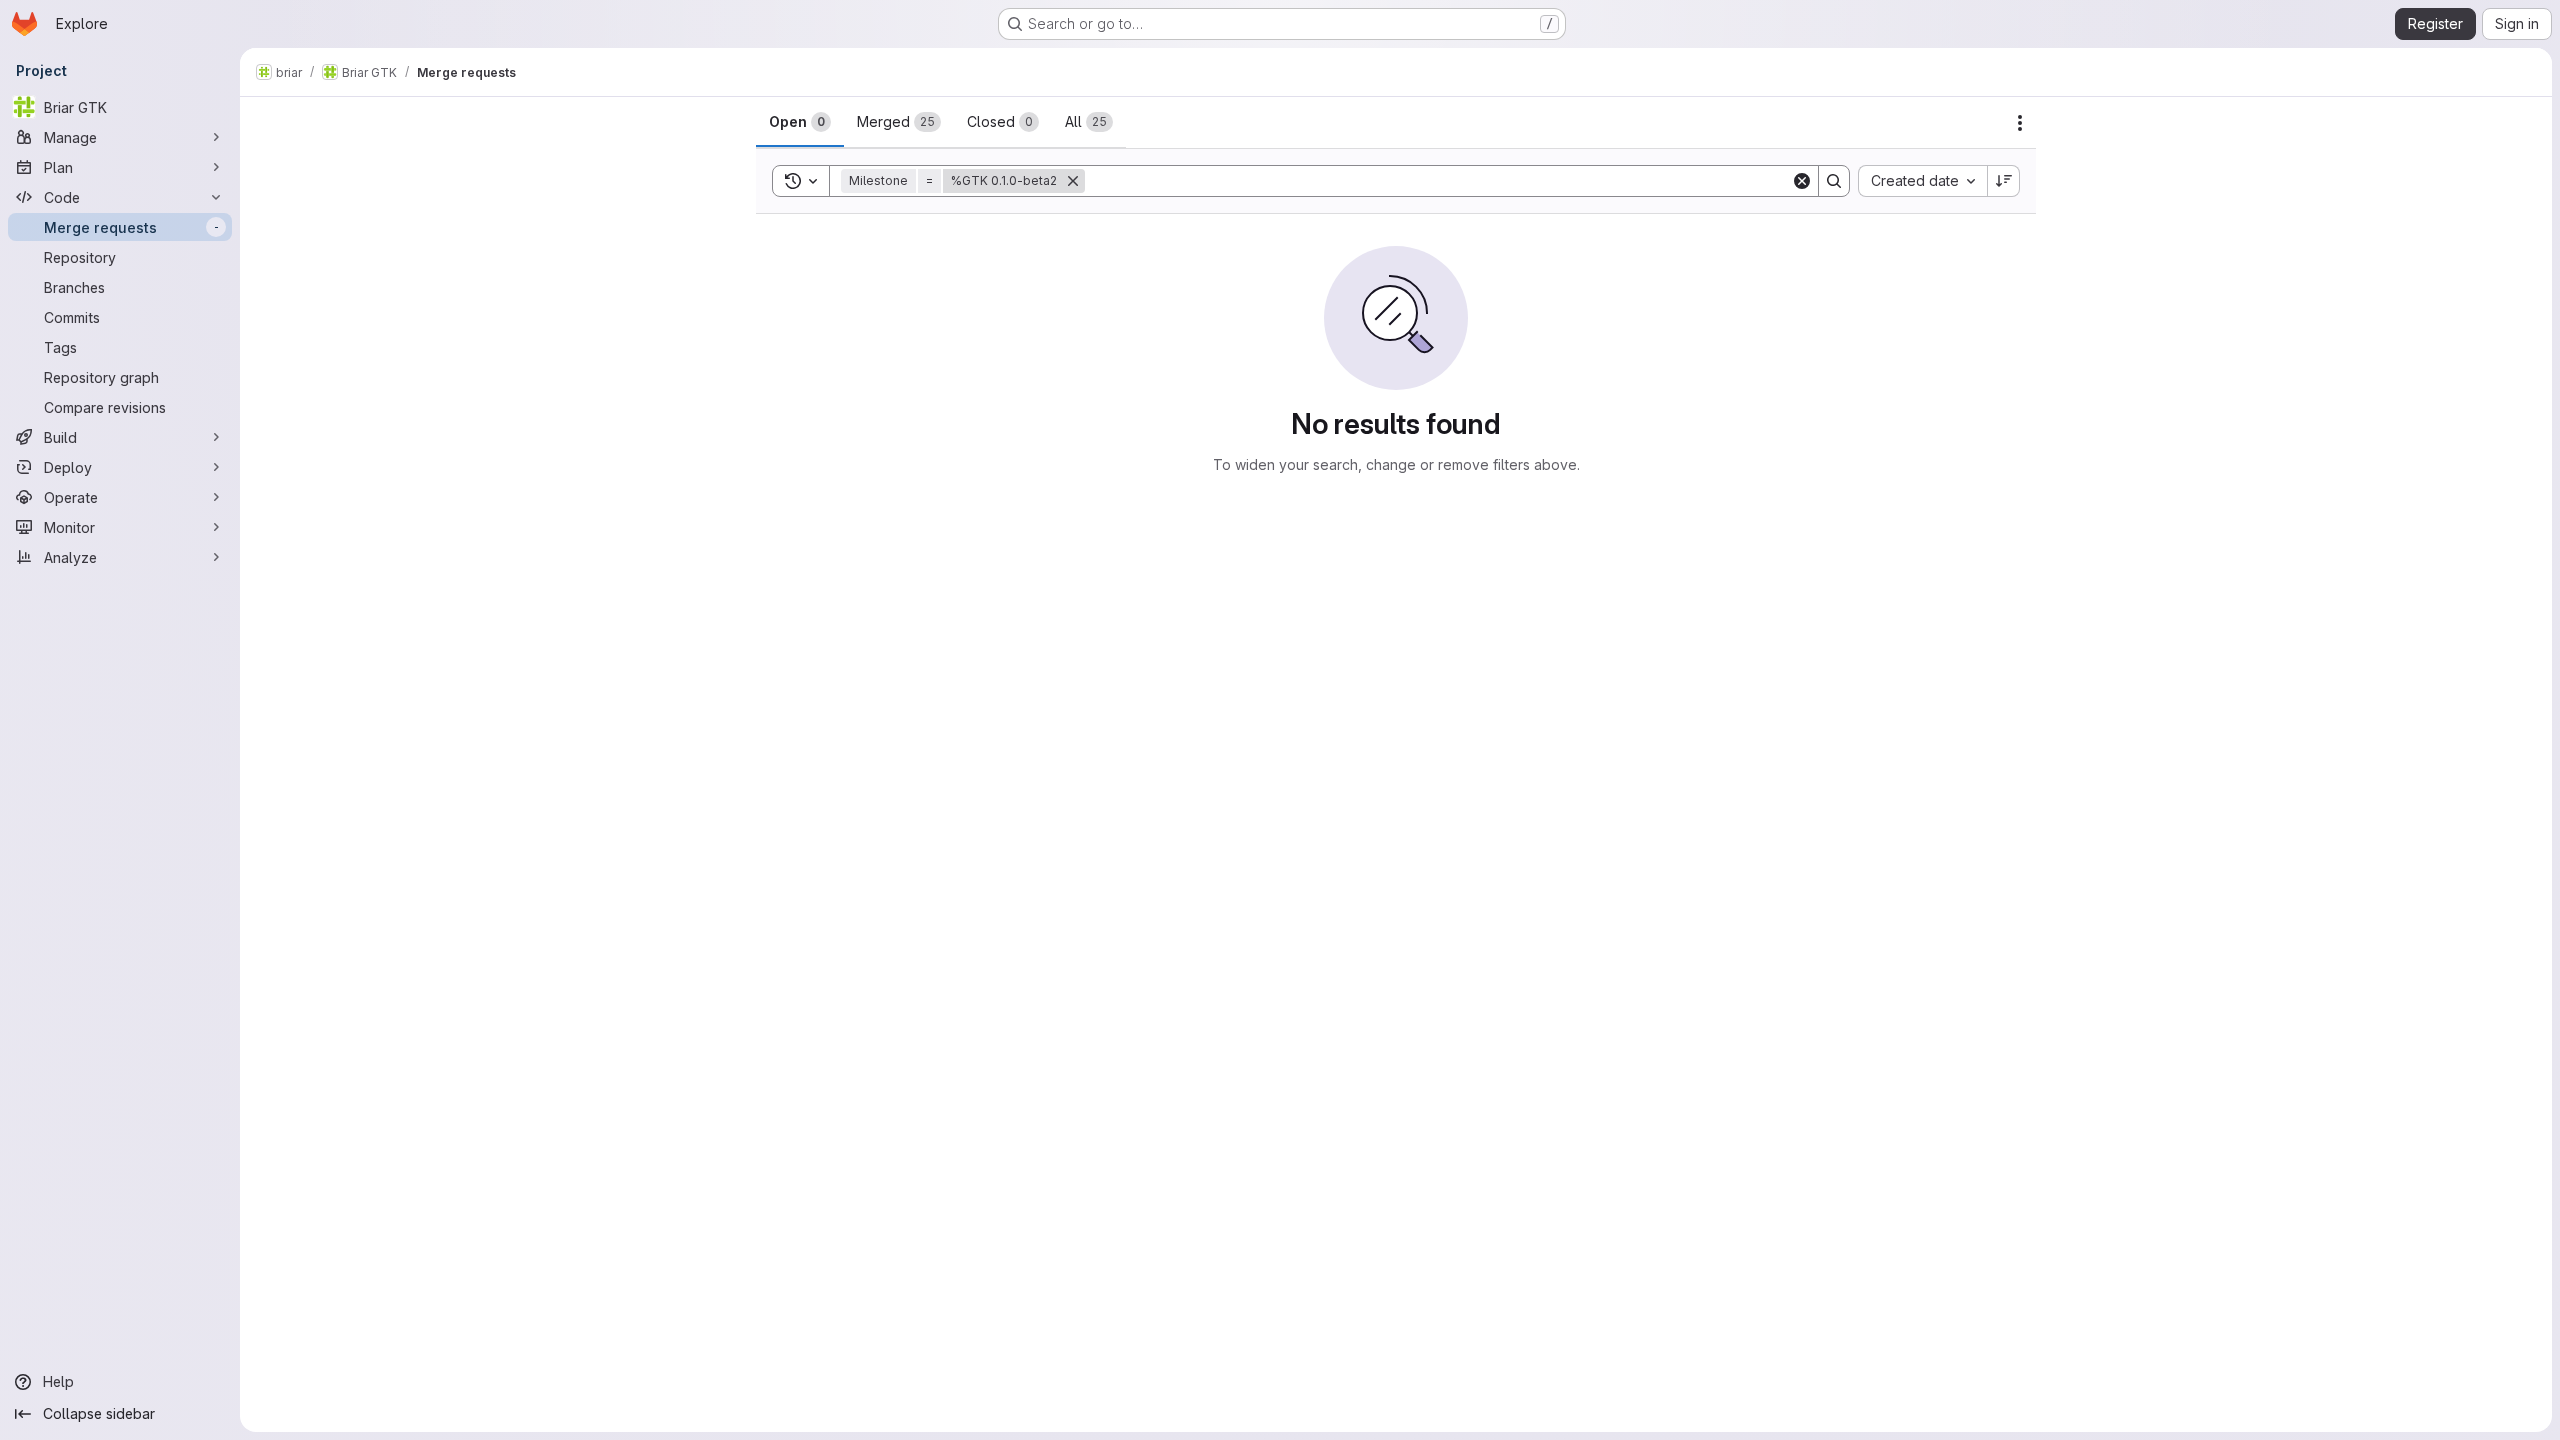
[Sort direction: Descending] (2004, 181)
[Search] (1834, 181)
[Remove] (1073, 181)
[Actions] (2020, 123)
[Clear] (1802, 181)
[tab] (800, 122)
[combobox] (1922, 181)
